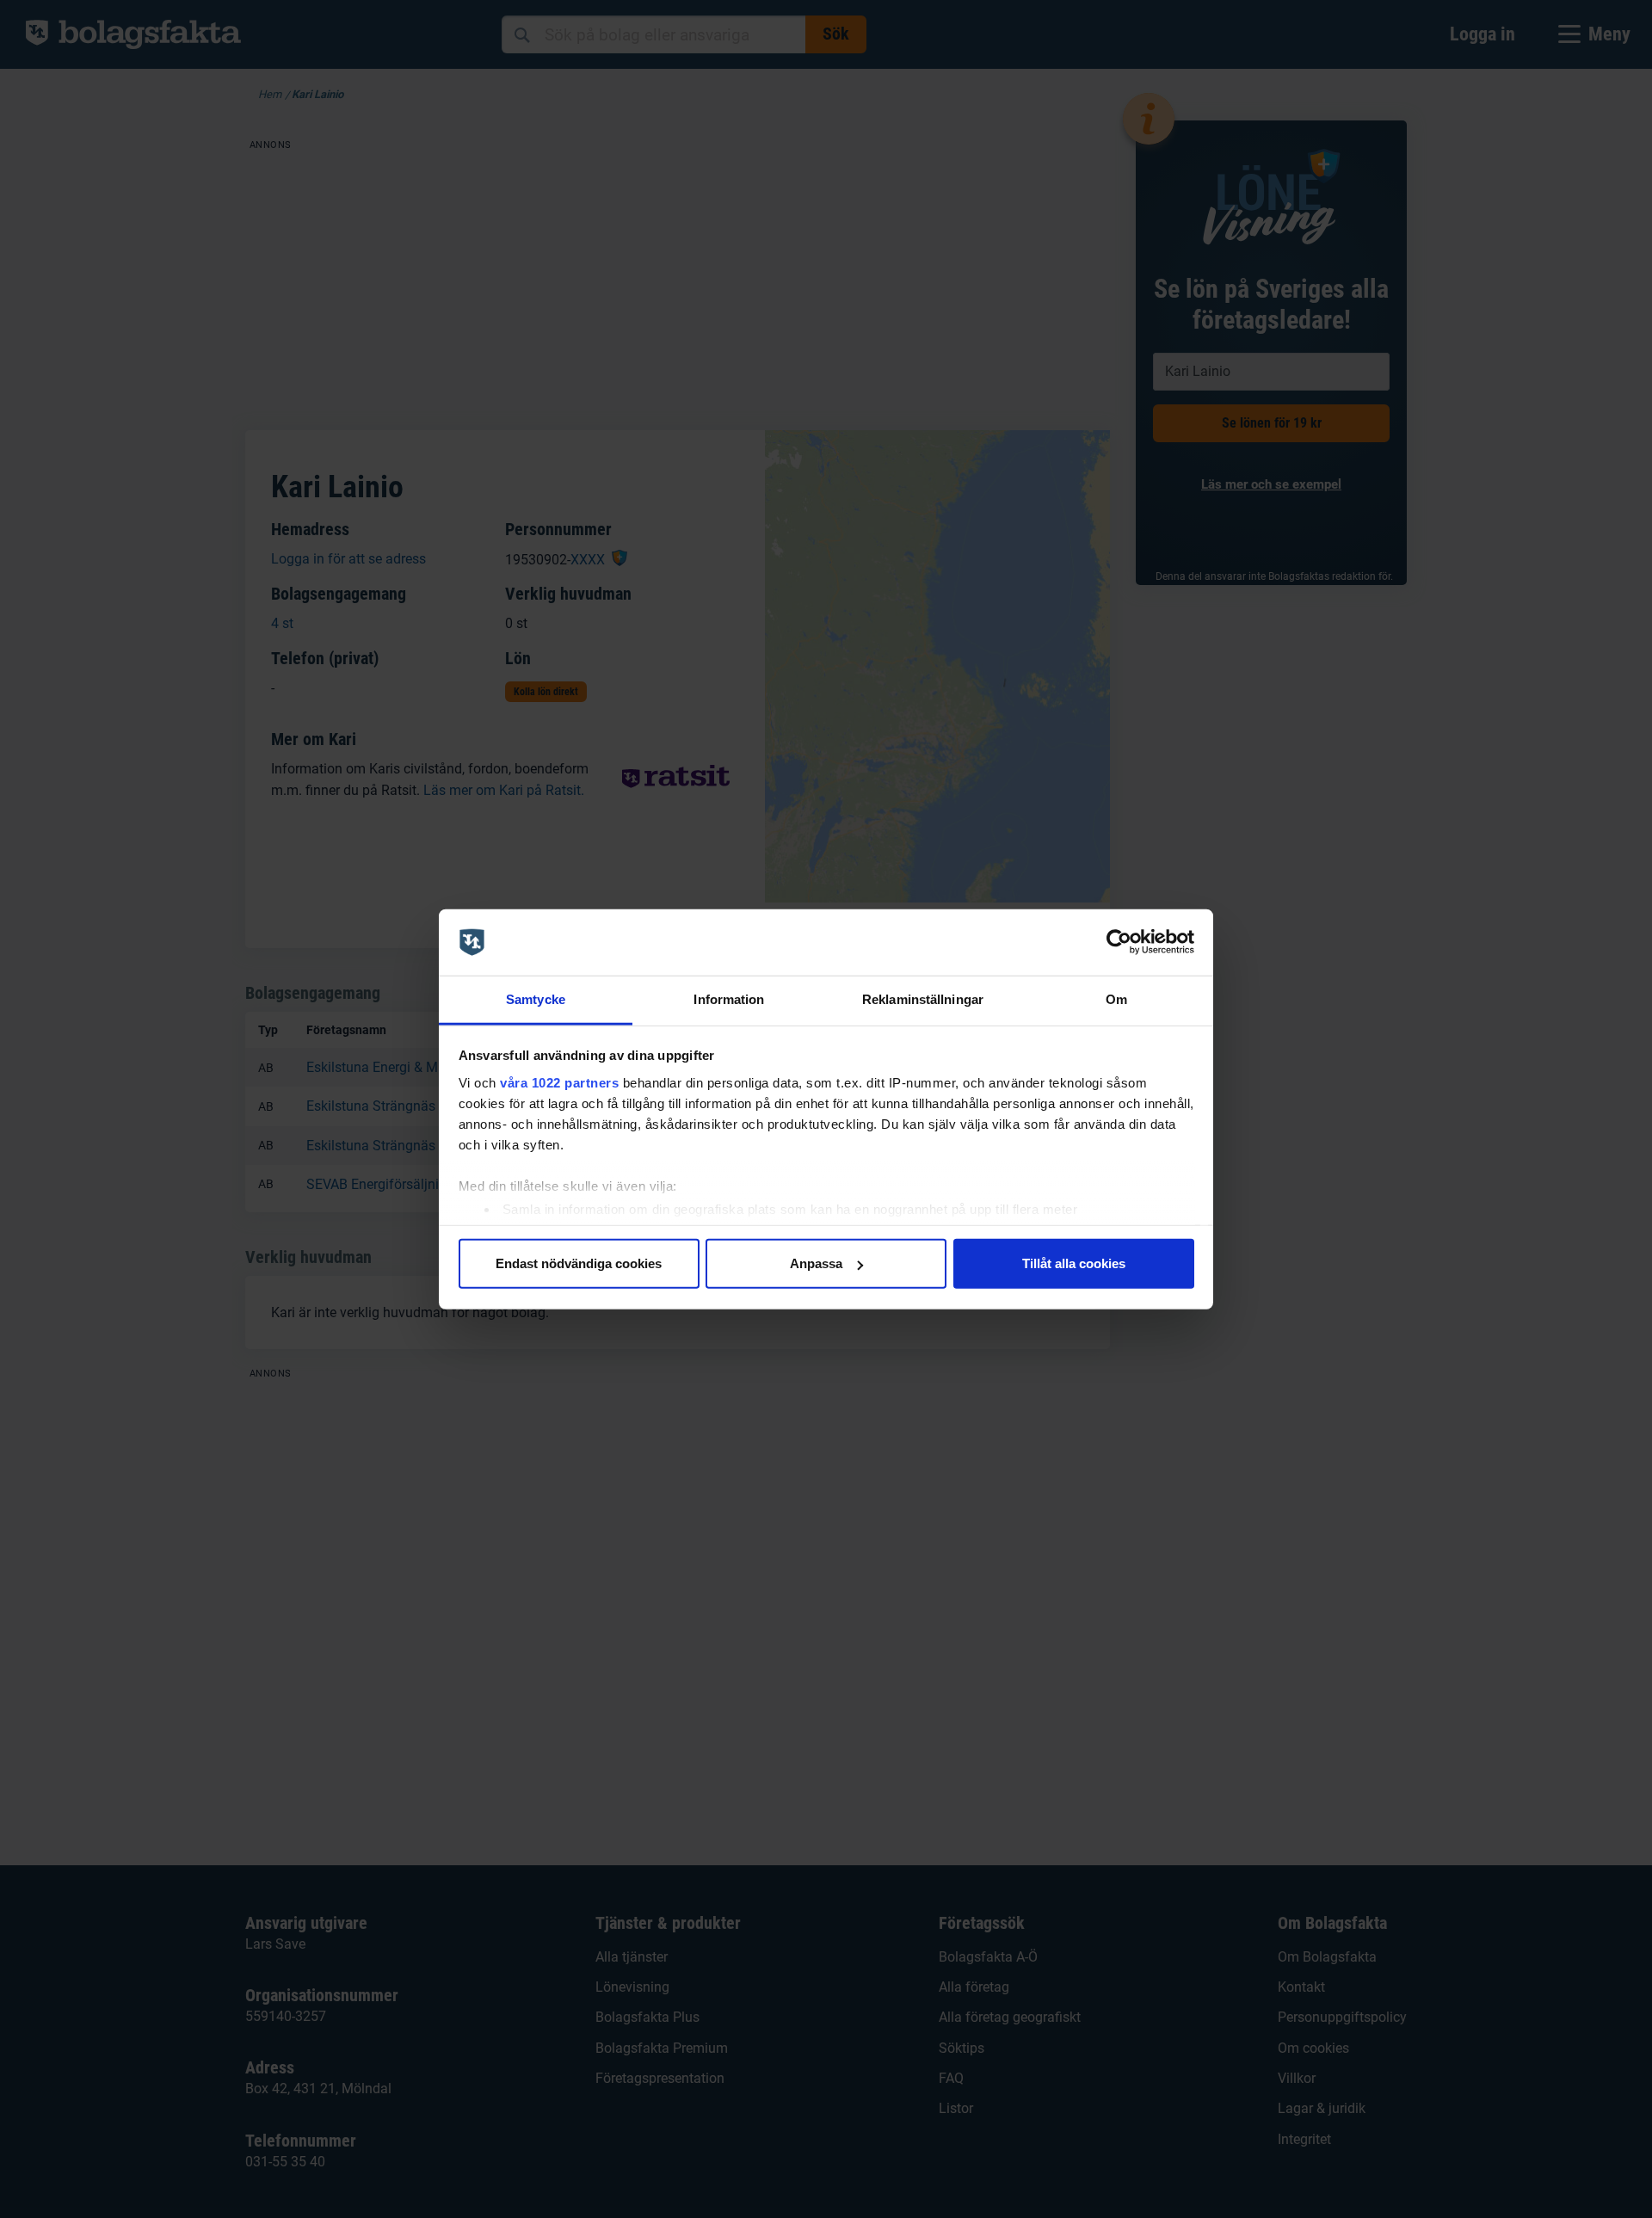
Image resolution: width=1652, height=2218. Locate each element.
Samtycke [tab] (536, 999)
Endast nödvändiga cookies (579, 1263)
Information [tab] (729, 999)
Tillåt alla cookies (1074, 1263)
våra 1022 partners (559, 1082)
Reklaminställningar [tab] (923, 999)
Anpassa (816, 1263)
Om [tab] (1116, 999)
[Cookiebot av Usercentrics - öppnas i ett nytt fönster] (1119, 942)
